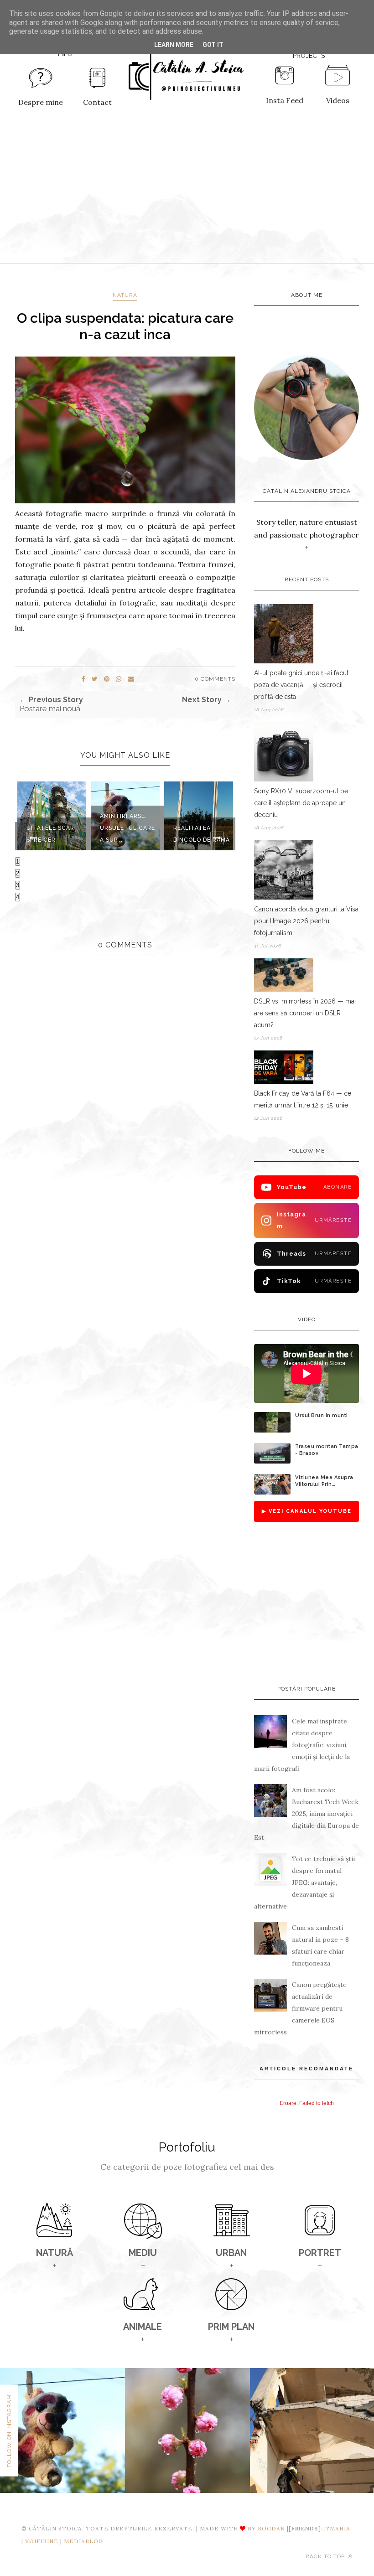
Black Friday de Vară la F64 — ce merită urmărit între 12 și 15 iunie (303, 1099)
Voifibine (42, 2541)
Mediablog (83, 2541)
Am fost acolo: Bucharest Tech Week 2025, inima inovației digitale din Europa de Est (306, 1814)
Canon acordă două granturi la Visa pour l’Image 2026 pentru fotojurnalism (306, 921)
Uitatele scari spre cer (51, 834)
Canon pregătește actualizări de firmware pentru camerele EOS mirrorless (300, 2008)
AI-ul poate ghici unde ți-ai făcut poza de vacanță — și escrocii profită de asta (301, 685)
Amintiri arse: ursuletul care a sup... (127, 828)
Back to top (326, 2556)
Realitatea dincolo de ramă (202, 834)
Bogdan (271, 2528)
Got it (213, 45)
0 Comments (215, 679)
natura (125, 295)
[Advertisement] (187, 195)
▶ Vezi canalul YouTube (307, 1511)
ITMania (337, 2528)
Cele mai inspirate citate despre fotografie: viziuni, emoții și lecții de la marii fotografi (302, 1745)
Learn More (174, 45)
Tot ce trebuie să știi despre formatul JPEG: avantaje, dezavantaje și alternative (304, 1883)
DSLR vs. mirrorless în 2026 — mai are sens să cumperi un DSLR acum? (305, 1013)
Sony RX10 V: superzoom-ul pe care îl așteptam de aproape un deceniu (301, 803)
